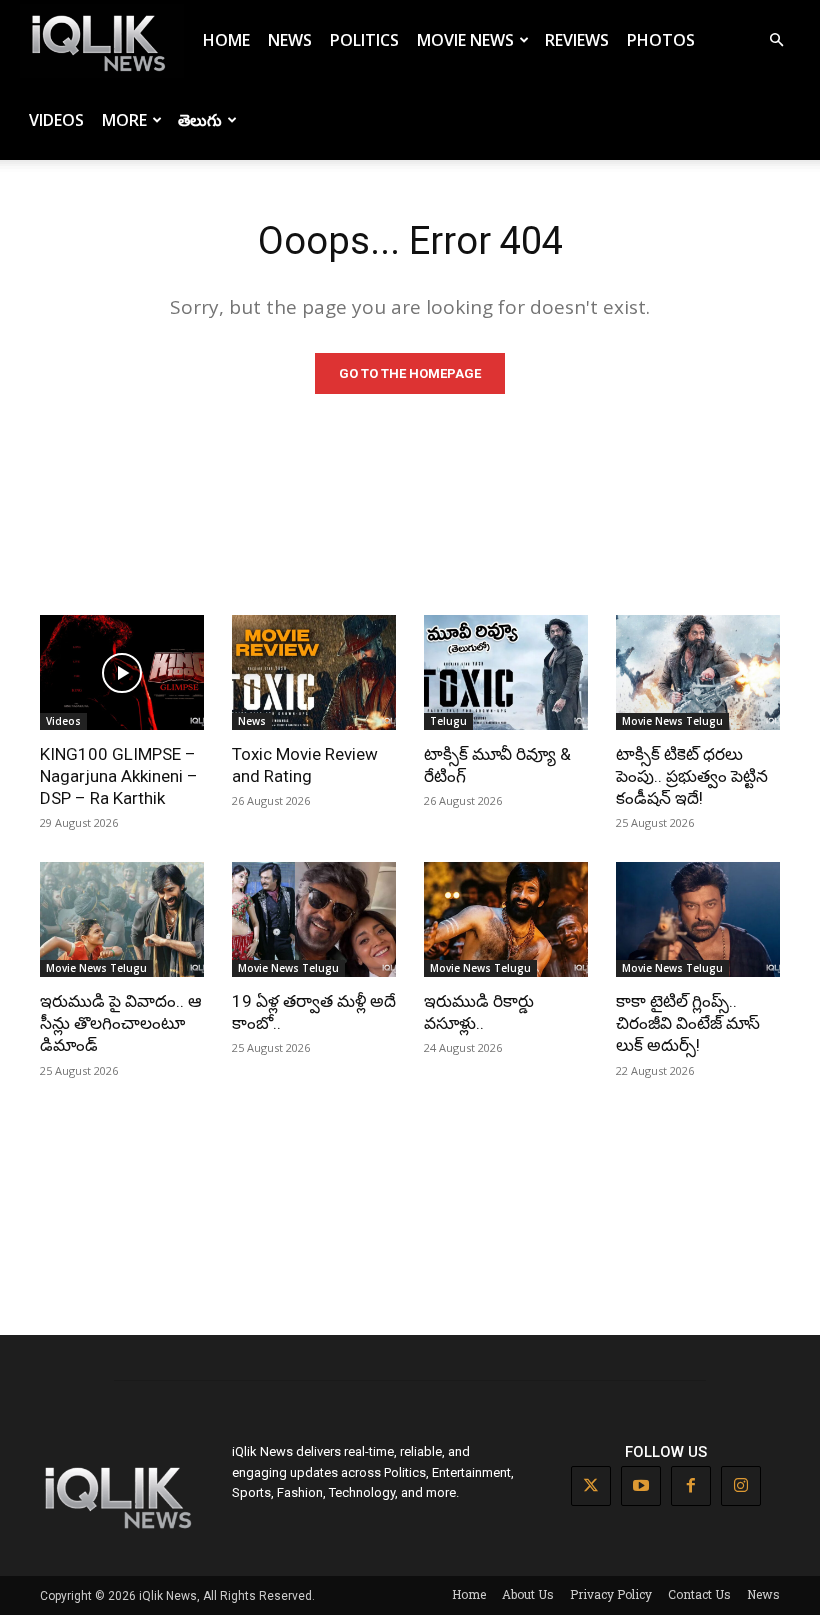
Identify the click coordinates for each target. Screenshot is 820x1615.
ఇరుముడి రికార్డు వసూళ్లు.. (479, 1012)
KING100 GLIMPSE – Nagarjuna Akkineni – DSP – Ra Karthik (119, 776)
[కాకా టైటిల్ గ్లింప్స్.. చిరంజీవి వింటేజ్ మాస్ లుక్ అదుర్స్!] (698, 919)
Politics (364, 40)
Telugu (448, 721)
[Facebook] (691, 1486)
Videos (56, 120)
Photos (661, 40)
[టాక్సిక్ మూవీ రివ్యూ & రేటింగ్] (506, 672)
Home (226, 40)
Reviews (577, 40)
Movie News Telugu (672, 721)
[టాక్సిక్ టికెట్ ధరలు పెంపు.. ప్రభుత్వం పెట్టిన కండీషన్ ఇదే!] (698, 672)
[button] (776, 40)
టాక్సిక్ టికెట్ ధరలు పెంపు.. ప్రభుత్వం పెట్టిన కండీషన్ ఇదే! (692, 776)
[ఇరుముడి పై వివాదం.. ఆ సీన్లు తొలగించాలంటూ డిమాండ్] (122, 919)
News (290, 40)
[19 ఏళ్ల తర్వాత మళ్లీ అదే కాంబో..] (314, 919)
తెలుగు (200, 120)
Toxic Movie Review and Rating (305, 765)
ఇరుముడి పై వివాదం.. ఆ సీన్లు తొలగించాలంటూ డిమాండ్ (121, 1023)
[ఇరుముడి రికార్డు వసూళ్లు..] (506, 919)
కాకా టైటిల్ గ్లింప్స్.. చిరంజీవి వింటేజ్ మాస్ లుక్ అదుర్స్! (688, 1023)
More (124, 120)
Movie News (465, 40)
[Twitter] (591, 1486)
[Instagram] (741, 1486)
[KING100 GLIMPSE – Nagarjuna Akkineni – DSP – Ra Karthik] (122, 672)
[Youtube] (641, 1486)
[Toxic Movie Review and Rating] (314, 672)
